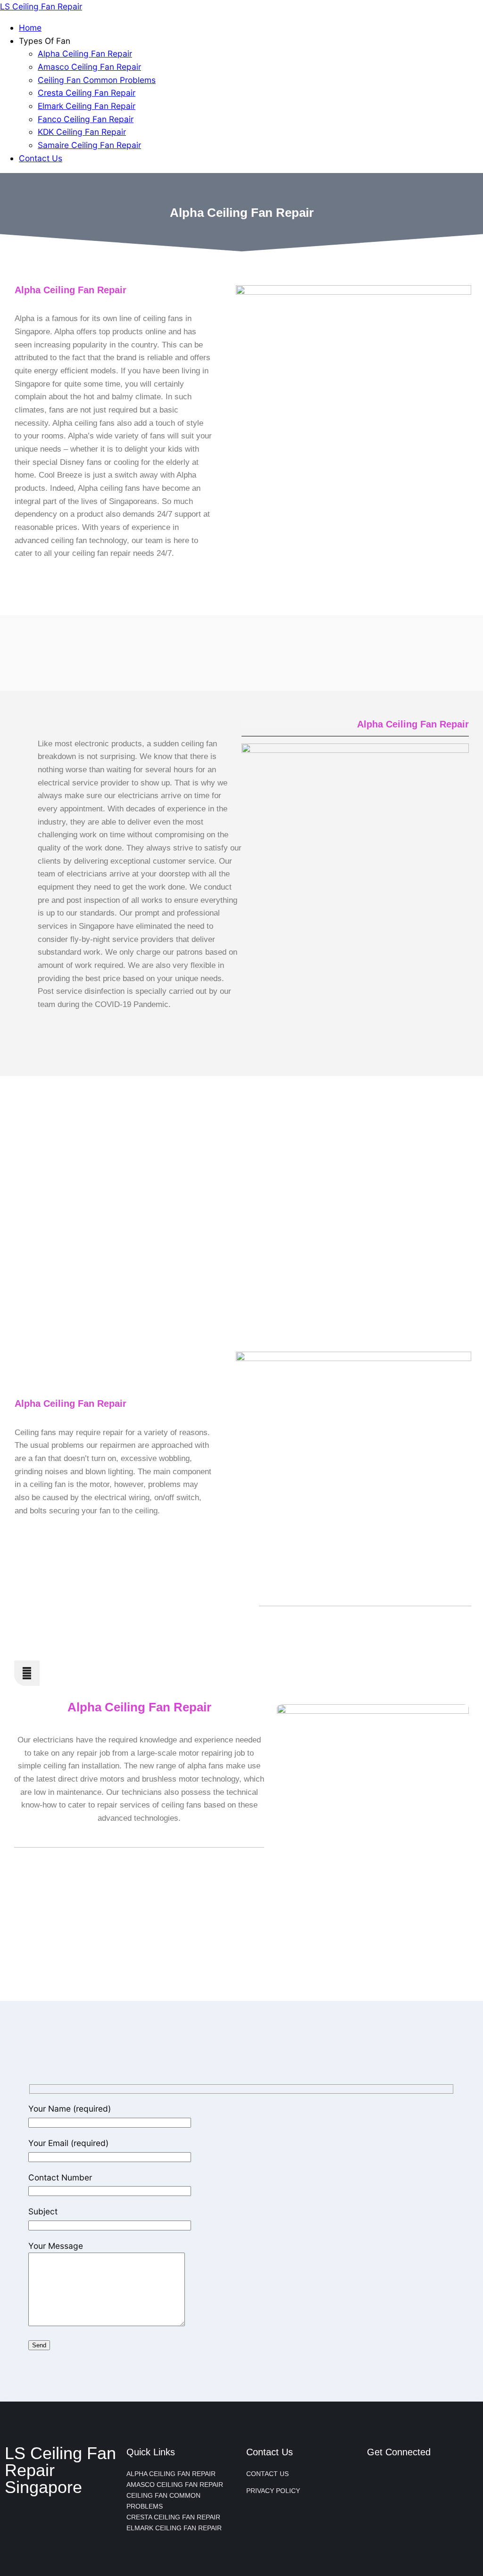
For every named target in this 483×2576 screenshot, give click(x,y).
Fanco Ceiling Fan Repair (86, 119)
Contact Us (41, 158)
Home (30, 28)
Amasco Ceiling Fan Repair (89, 67)
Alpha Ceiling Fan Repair (85, 54)
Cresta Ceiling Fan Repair (87, 93)
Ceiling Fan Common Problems (97, 80)
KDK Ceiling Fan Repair (82, 132)
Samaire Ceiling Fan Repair (89, 145)
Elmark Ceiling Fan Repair (87, 106)
